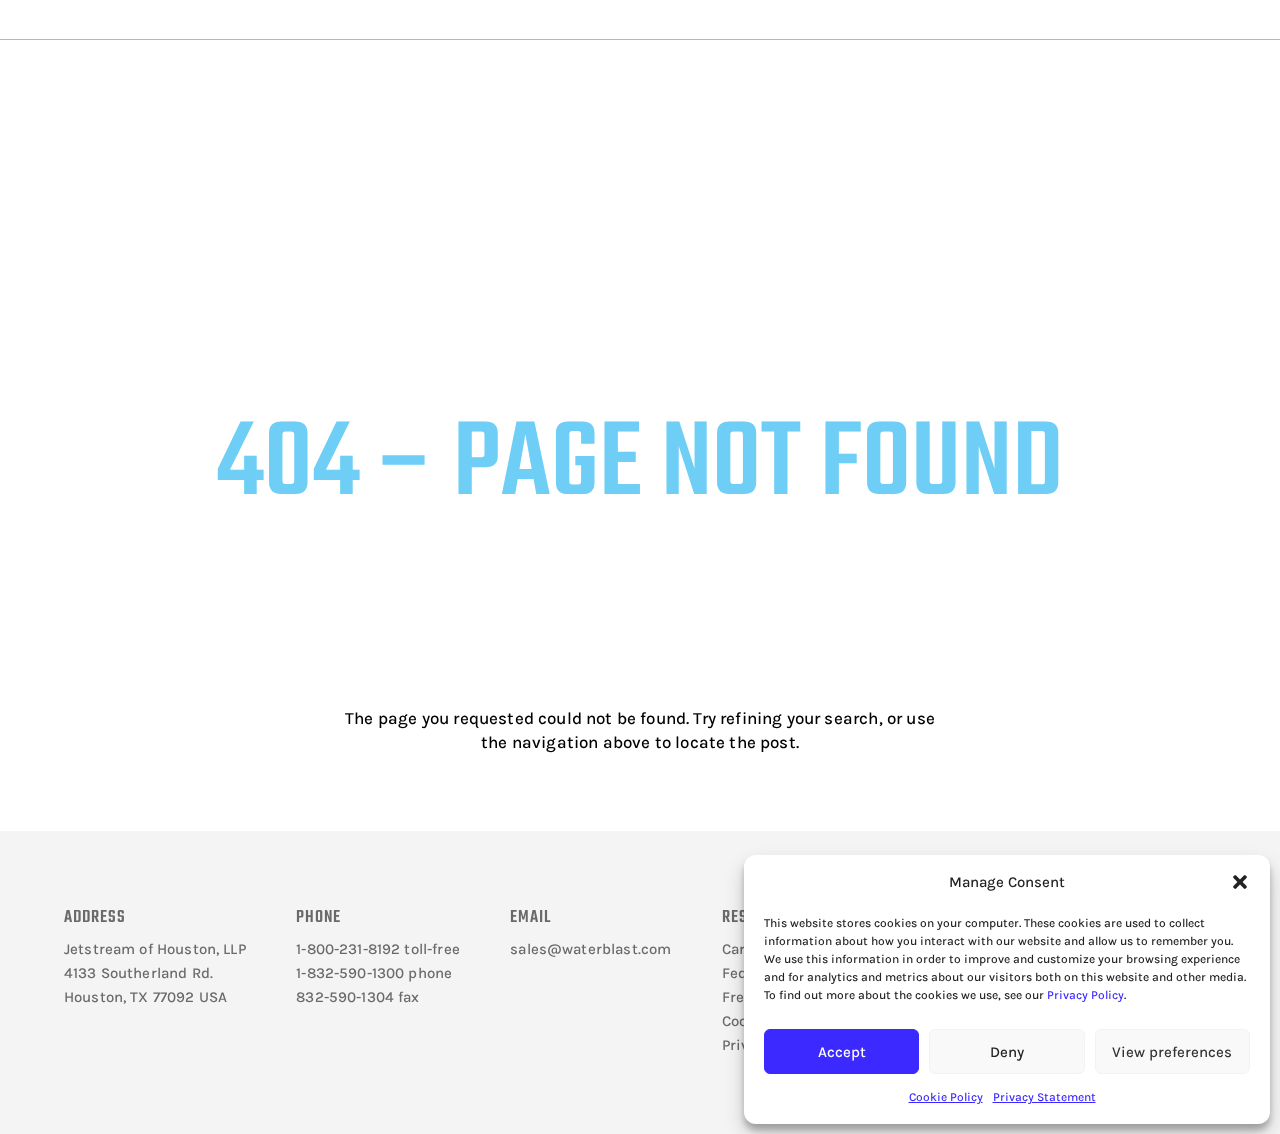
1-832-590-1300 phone (374, 973)
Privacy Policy (1085, 995)
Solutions (570, 81)
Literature (317, 81)
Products (441, 81)
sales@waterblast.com (590, 949)
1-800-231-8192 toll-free (378, 949)
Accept (842, 1052)
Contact (958, 81)
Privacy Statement (1044, 1097)
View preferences (1172, 1052)
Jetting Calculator (1133, 19)
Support (700, 81)
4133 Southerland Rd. (138, 973)
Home (321, 146)
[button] (1240, 882)
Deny (1007, 1052)
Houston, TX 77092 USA (145, 997)
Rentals (833, 81)
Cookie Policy (946, 1097)
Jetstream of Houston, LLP (155, 949)
